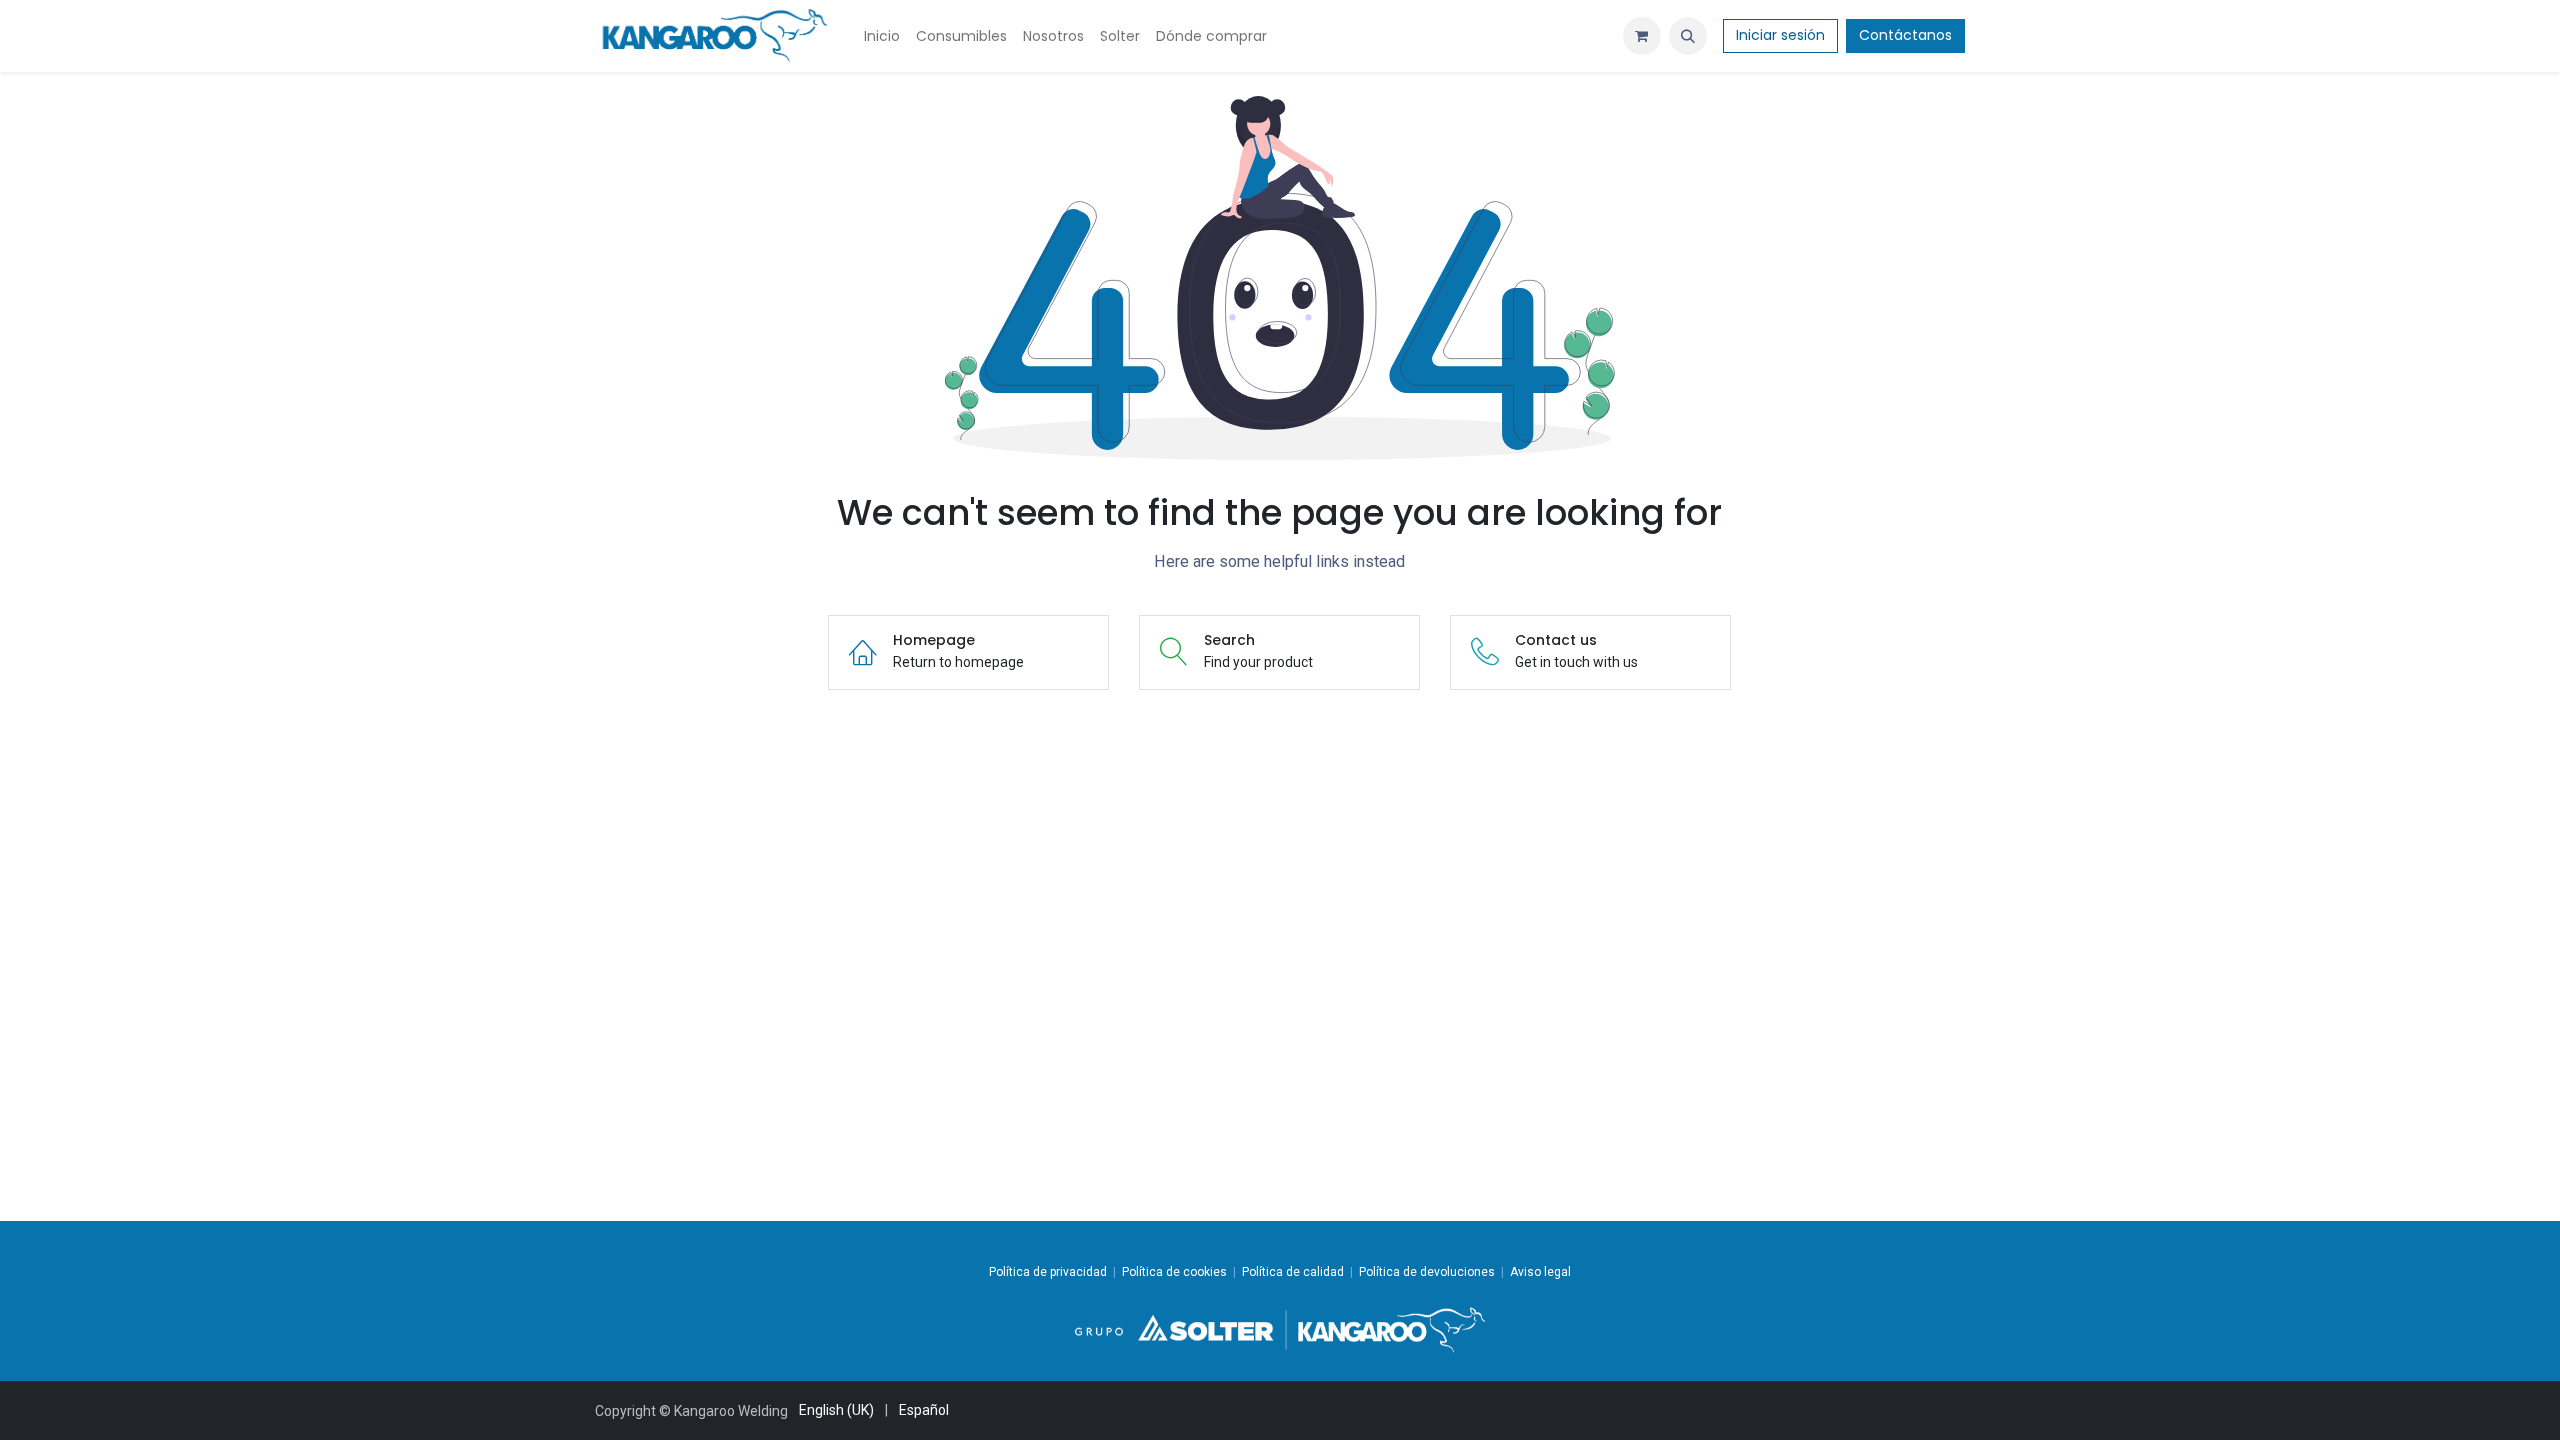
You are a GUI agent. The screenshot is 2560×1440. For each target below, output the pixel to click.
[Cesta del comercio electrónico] (1642, 36)
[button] (1688, 36)
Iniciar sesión (1780, 35)
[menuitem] (882, 36)
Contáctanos (1905, 35)
